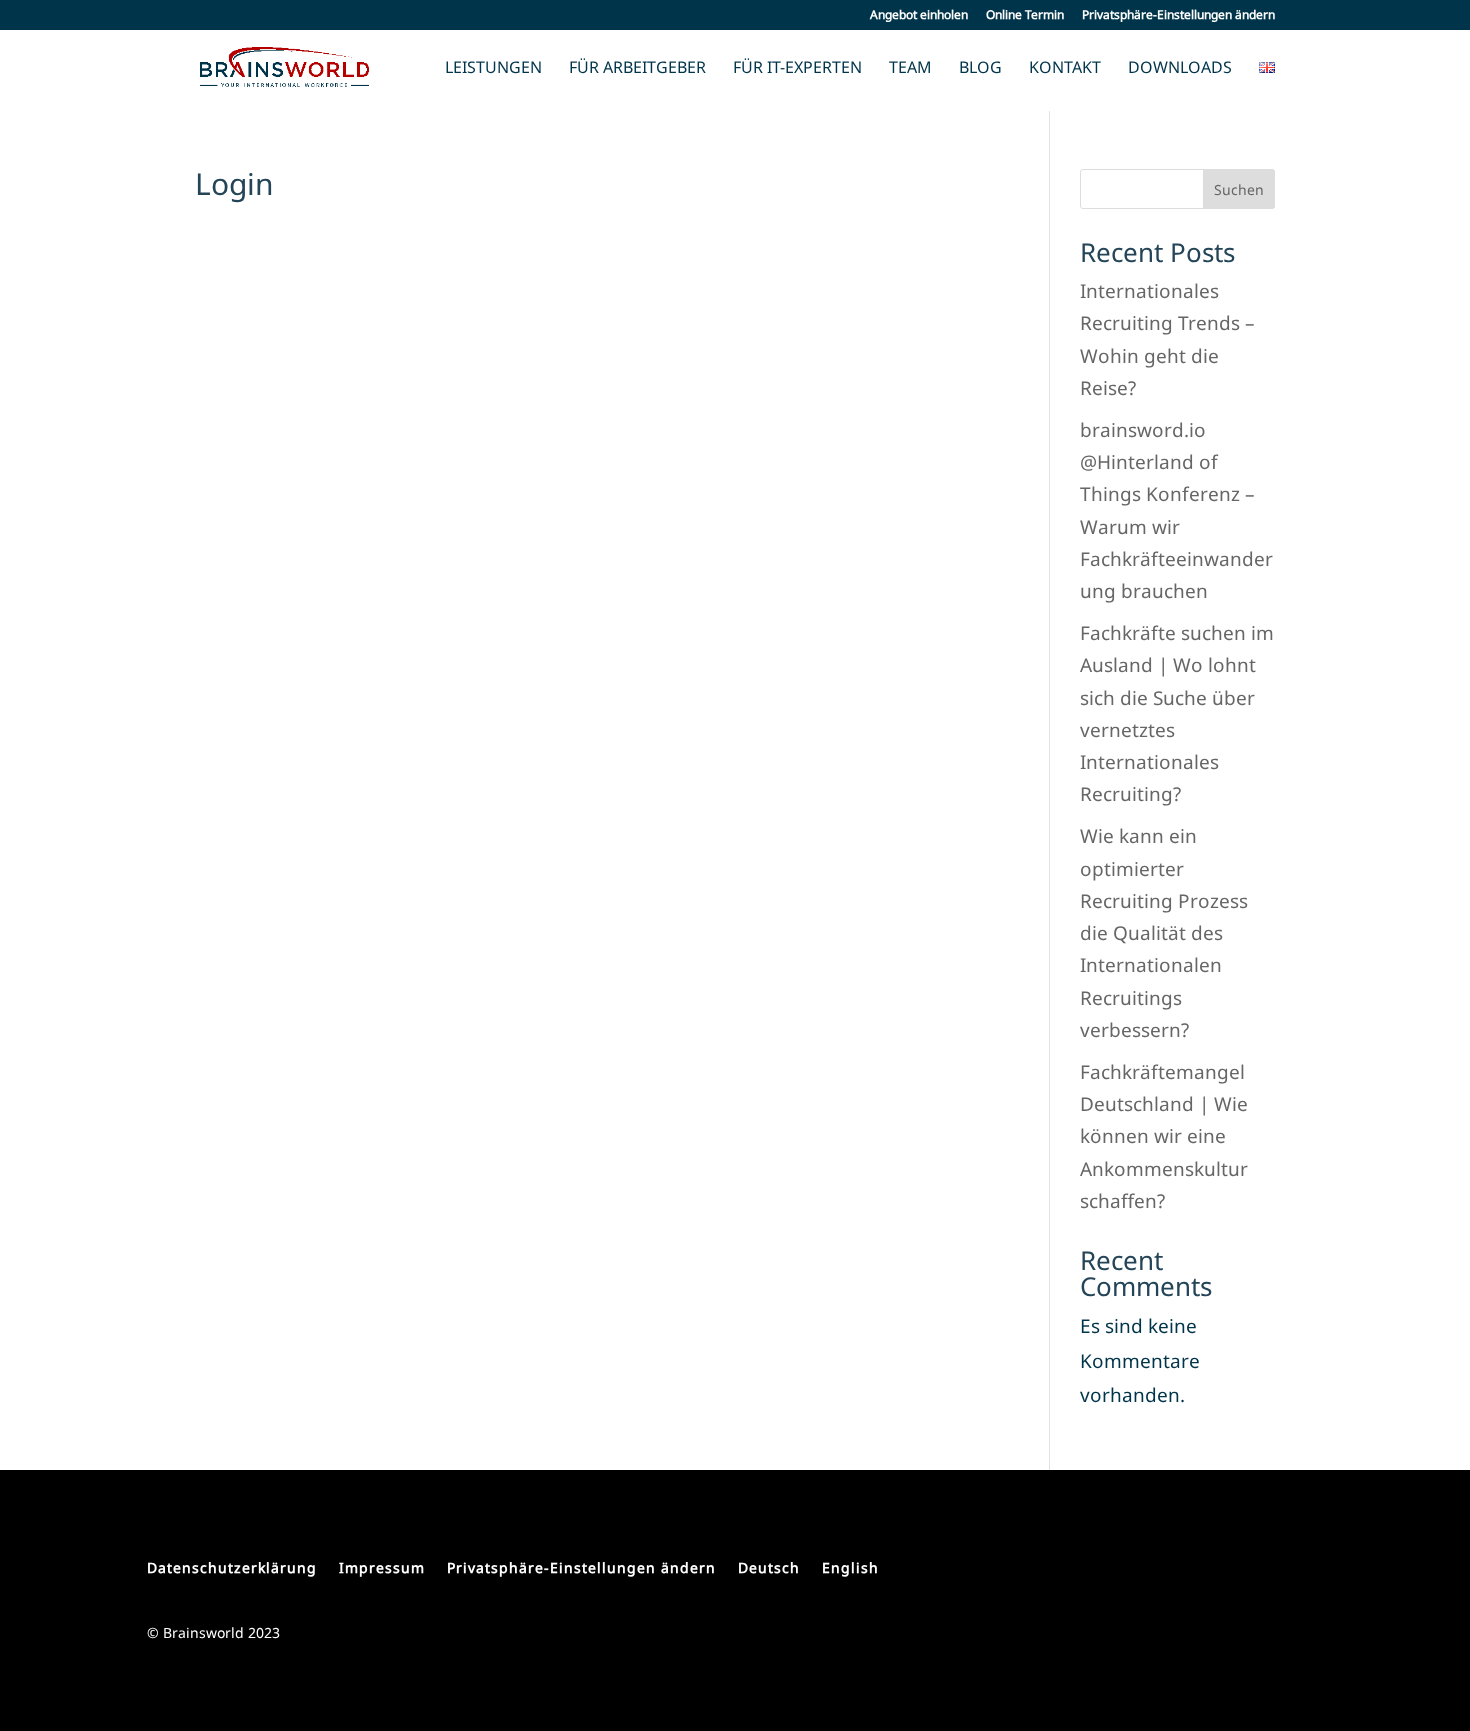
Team (910, 69)
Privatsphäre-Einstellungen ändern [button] (1178, 16)
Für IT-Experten (797, 69)
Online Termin (1025, 16)
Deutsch (769, 1568)
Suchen (1239, 189)
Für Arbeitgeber (637, 69)
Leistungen (493, 69)
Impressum (382, 1568)
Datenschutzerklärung (232, 1568)
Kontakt (1065, 69)
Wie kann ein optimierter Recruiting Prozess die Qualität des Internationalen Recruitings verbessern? (1164, 933)
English (850, 1568)
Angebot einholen (919, 16)
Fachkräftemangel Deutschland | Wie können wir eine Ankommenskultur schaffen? (1164, 1136)
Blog (980, 69)
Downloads (1180, 69)
